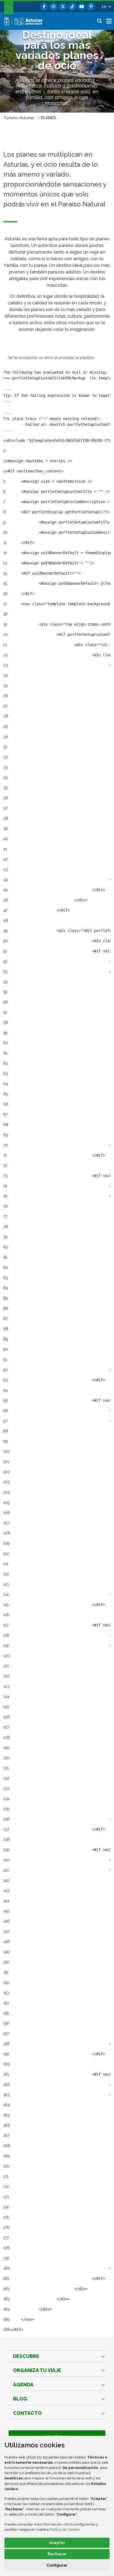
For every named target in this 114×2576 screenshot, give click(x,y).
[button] (106, 7)
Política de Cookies (65, 2529)
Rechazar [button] (57, 2554)
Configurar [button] (57, 2565)
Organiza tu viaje (37, 2370)
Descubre (26, 2356)
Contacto (27, 2413)
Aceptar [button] (57, 2543)
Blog (20, 2399)
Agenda (23, 2385)
